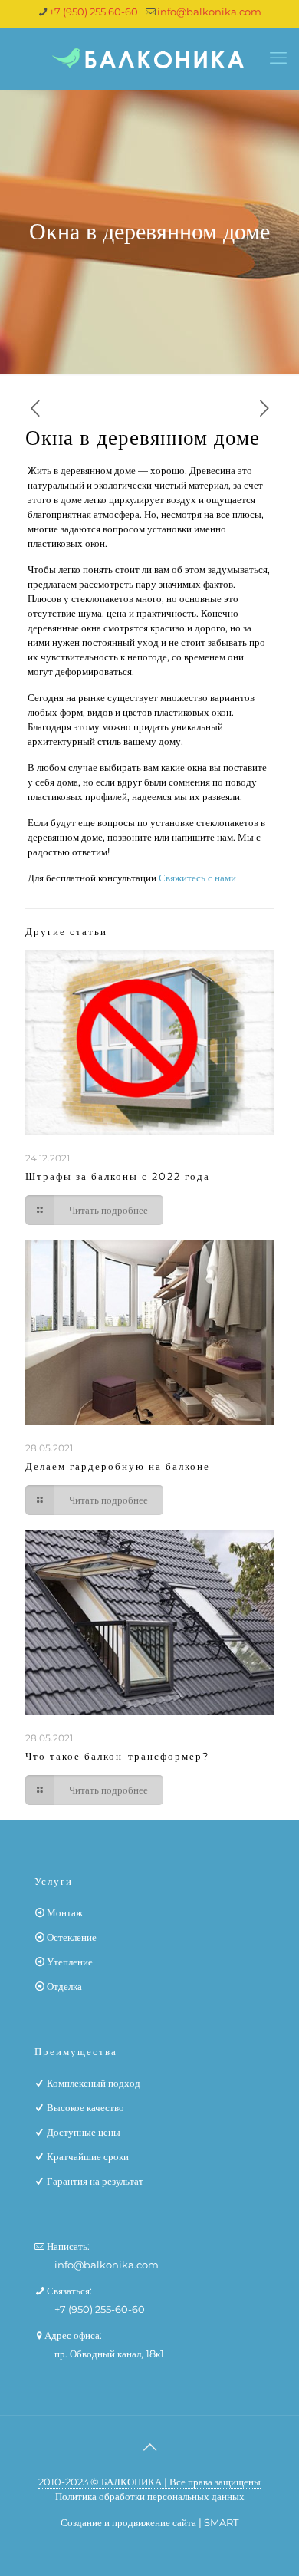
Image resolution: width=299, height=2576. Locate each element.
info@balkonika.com (209, 12)
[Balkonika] (149, 58)
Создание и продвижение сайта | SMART (149, 2522)
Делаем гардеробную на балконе (118, 1466)
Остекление (72, 1937)
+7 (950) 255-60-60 (100, 2309)
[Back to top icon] (149, 2447)
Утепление (70, 1962)
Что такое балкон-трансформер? (117, 1756)
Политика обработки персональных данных (150, 2496)
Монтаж (65, 1912)
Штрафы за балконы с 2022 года (118, 1176)
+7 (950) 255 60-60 (94, 12)
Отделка (64, 1986)
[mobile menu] (278, 58)
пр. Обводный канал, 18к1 (109, 2354)
